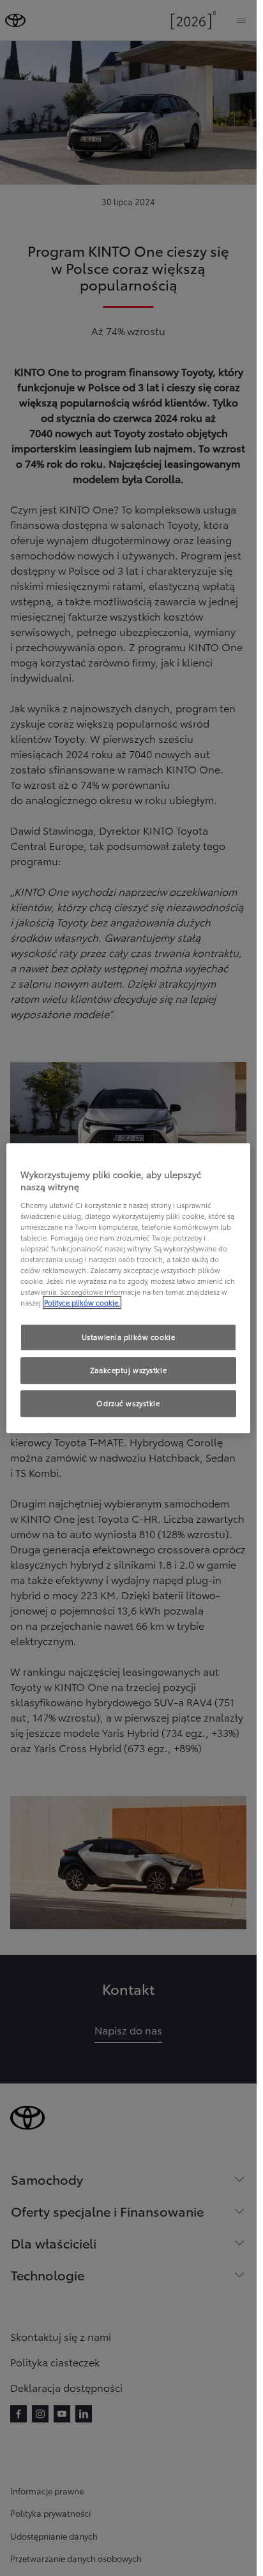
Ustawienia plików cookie (129, 1337)
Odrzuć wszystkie (128, 1403)
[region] (128, 1288)
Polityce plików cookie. (82, 1302)
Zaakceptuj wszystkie (128, 1370)
